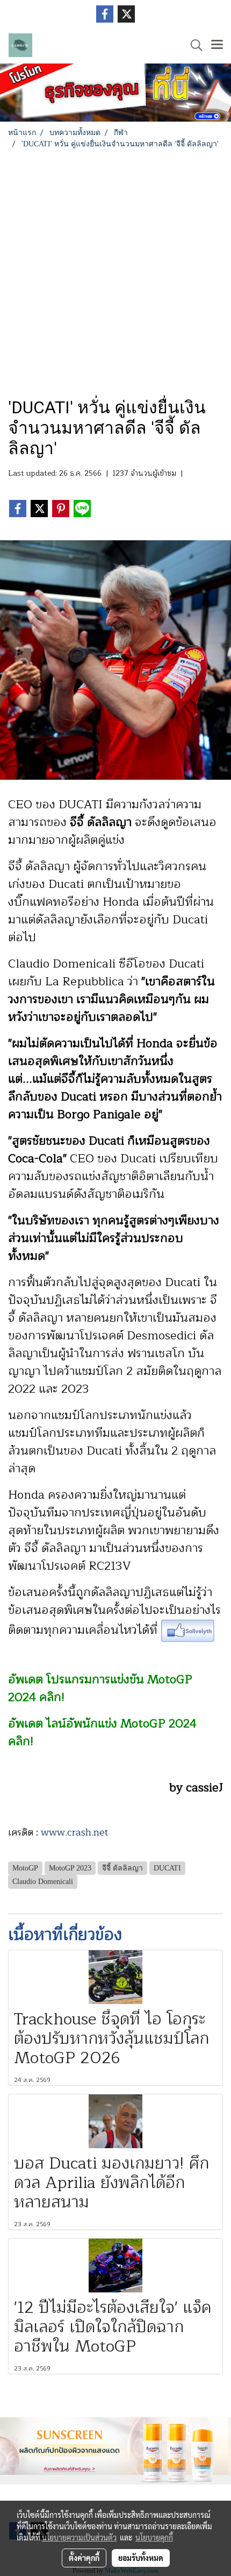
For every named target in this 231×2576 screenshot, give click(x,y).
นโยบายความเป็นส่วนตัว (79, 2537)
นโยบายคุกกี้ (154, 2537)
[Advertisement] (115, 271)
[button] (193, 45)
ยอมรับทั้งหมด (141, 2558)
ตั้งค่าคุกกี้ (84, 2558)
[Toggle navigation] (217, 45)
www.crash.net (75, 1832)
